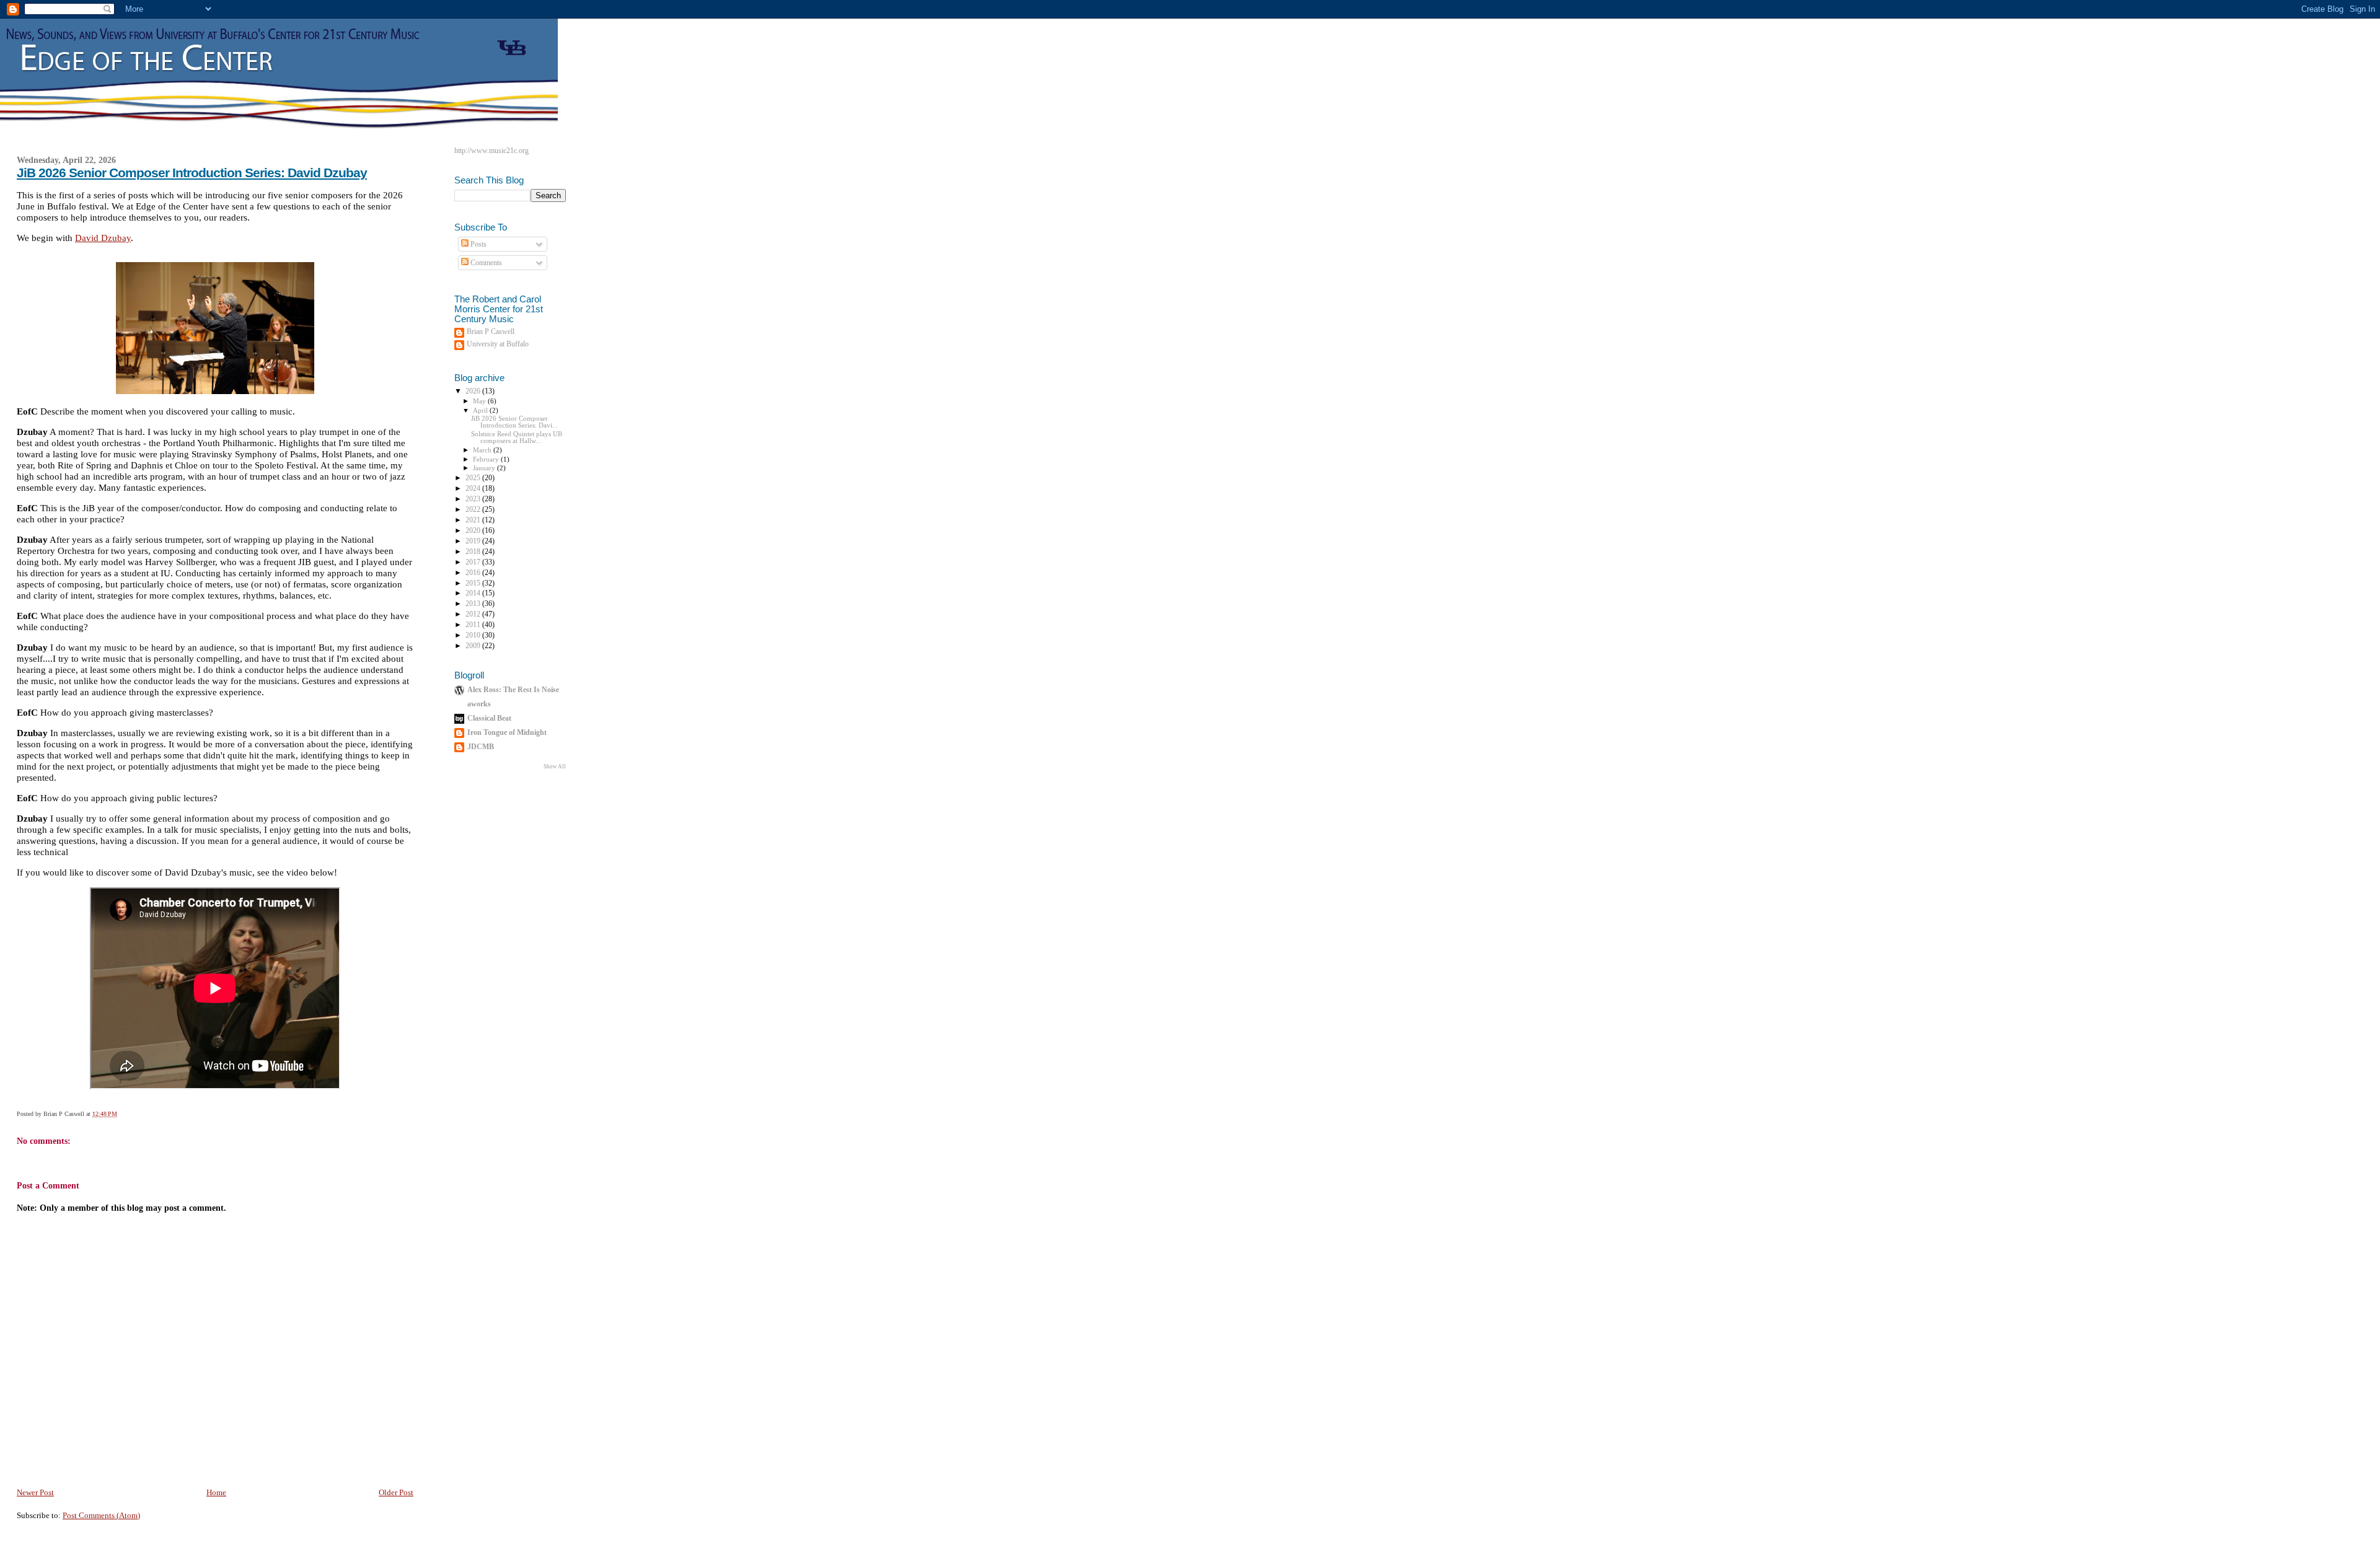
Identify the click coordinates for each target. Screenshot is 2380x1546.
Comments (485, 263)
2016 (474, 573)
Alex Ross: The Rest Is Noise (513, 690)
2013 (474, 604)
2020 (474, 531)
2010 (474, 635)
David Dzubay (103, 238)
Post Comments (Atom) (101, 1515)
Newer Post (35, 1492)
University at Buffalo (498, 344)
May (480, 401)
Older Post (396, 1492)
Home (216, 1492)
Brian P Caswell (491, 332)
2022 (474, 510)
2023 (474, 499)
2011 (474, 625)
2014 (474, 593)
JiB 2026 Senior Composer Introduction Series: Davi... (514, 422)
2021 (474, 520)
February (487, 459)
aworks (479, 704)
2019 (474, 541)
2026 (474, 391)
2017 (474, 562)
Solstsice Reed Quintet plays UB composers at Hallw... (517, 437)
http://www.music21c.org (491, 151)
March (483, 450)
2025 (474, 478)
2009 (474, 646)
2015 (474, 583)
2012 (474, 614)
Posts (478, 244)
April (481, 410)
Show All (555, 766)
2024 (474, 489)
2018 (474, 552)
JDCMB (481, 747)
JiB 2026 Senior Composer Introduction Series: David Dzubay (192, 173)
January (485, 468)
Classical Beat (489, 718)
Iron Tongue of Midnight (507, 733)
